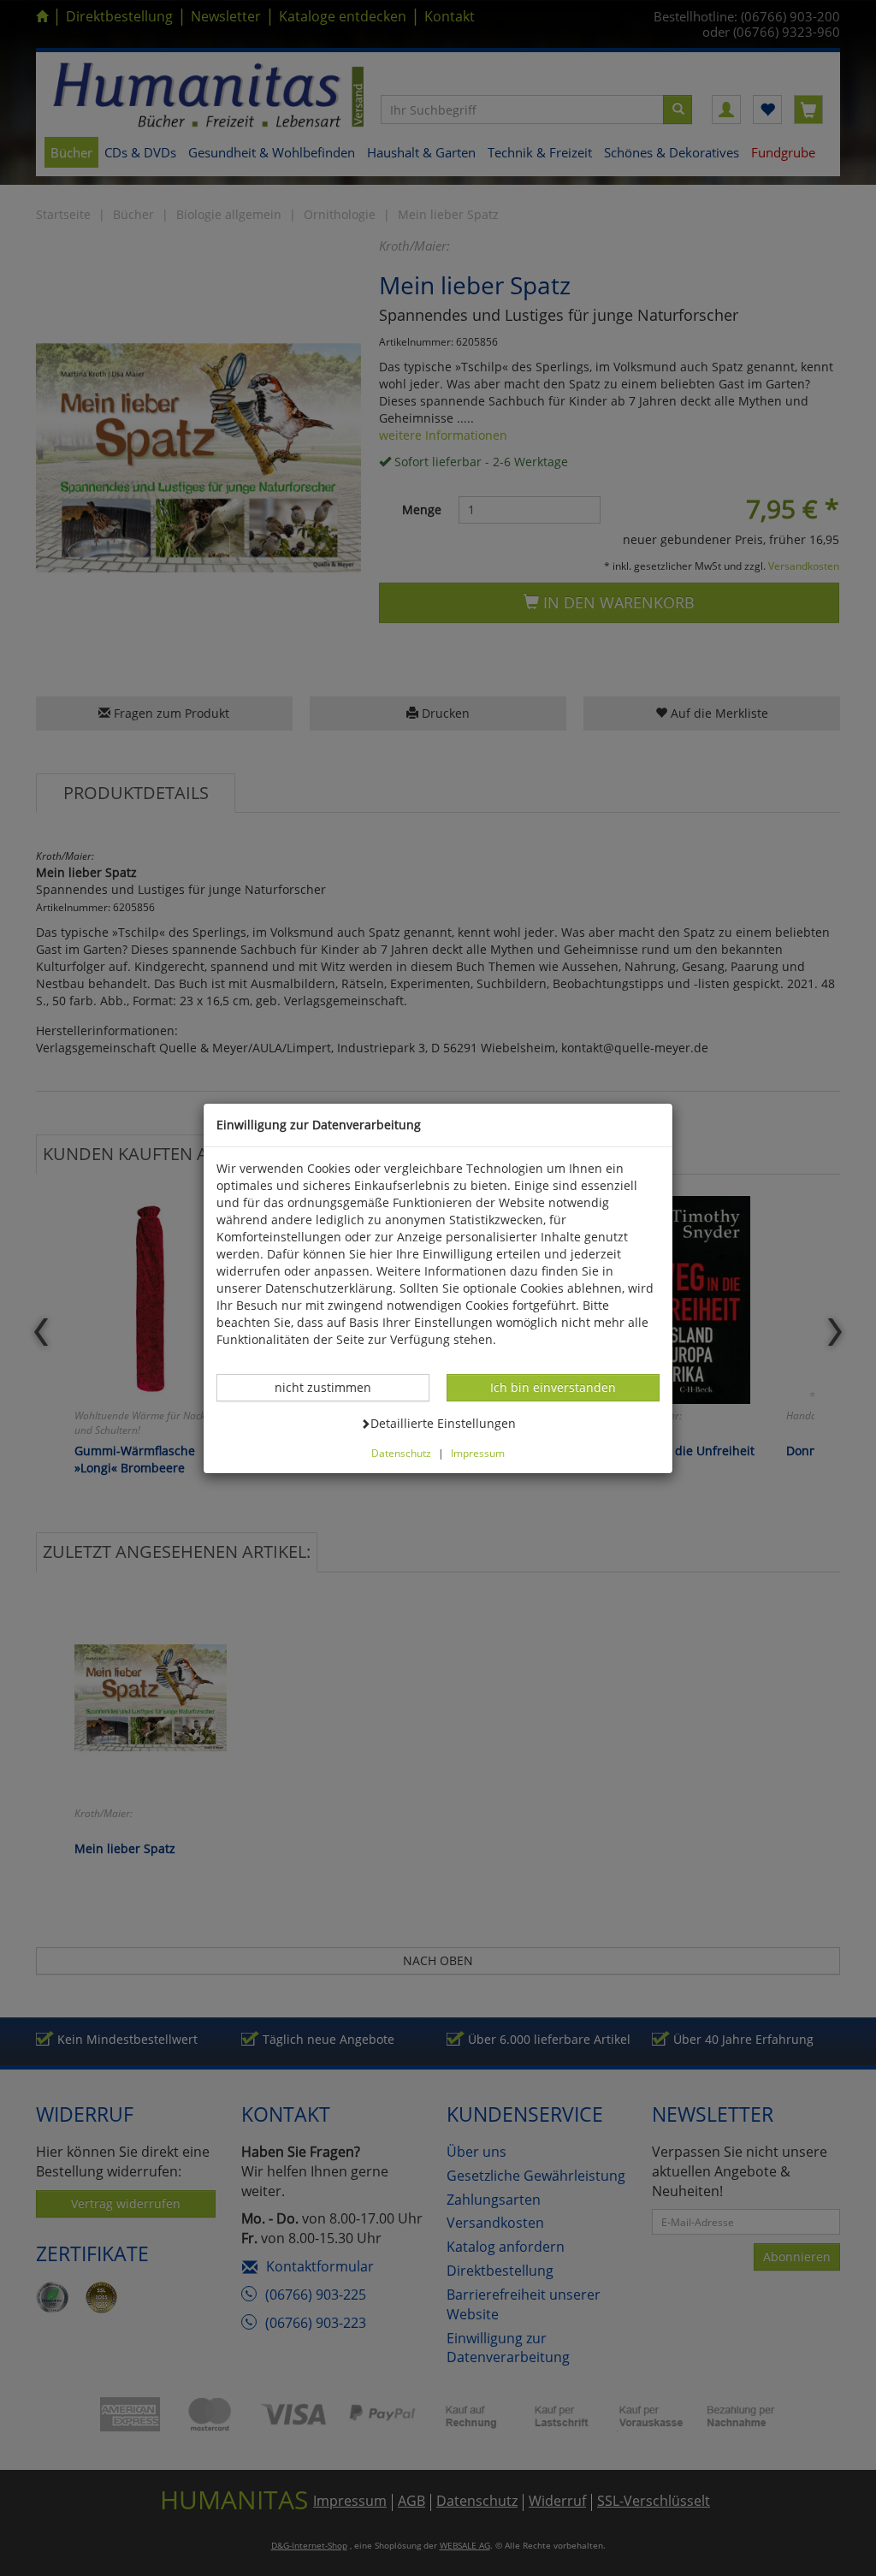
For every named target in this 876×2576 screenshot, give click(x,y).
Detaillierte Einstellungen (443, 1423)
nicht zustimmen (332, 1387)
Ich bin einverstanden (553, 1387)
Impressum (478, 1453)
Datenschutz (401, 1453)
